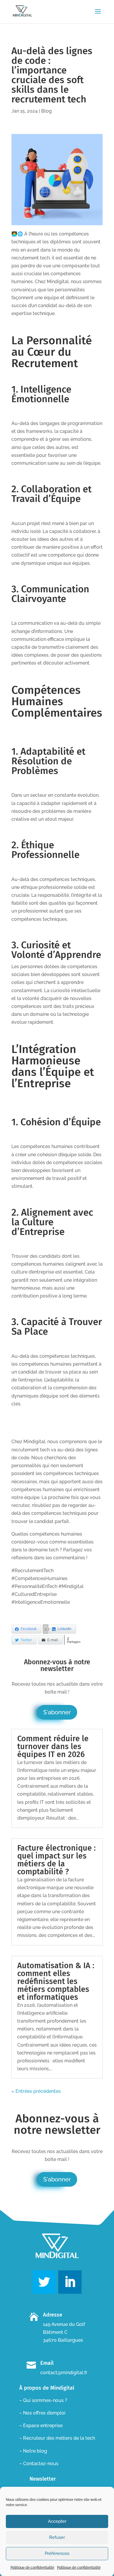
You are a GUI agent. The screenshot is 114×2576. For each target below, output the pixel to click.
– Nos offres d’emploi (42, 2413)
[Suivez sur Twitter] (44, 2282)
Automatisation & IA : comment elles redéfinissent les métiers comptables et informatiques (56, 1981)
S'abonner (57, 1712)
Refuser (57, 2537)
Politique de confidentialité (32, 2568)
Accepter (57, 2521)
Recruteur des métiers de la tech (59, 2438)
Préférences (57, 2553)
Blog (46, 111)
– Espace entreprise (41, 2426)
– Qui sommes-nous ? (43, 2400)
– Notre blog (33, 2451)
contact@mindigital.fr (64, 2373)
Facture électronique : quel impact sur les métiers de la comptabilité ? (56, 1860)
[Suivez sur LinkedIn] (70, 2282)
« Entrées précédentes (36, 2091)
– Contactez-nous (39, 2464)
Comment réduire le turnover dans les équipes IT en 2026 (53, 1746)
